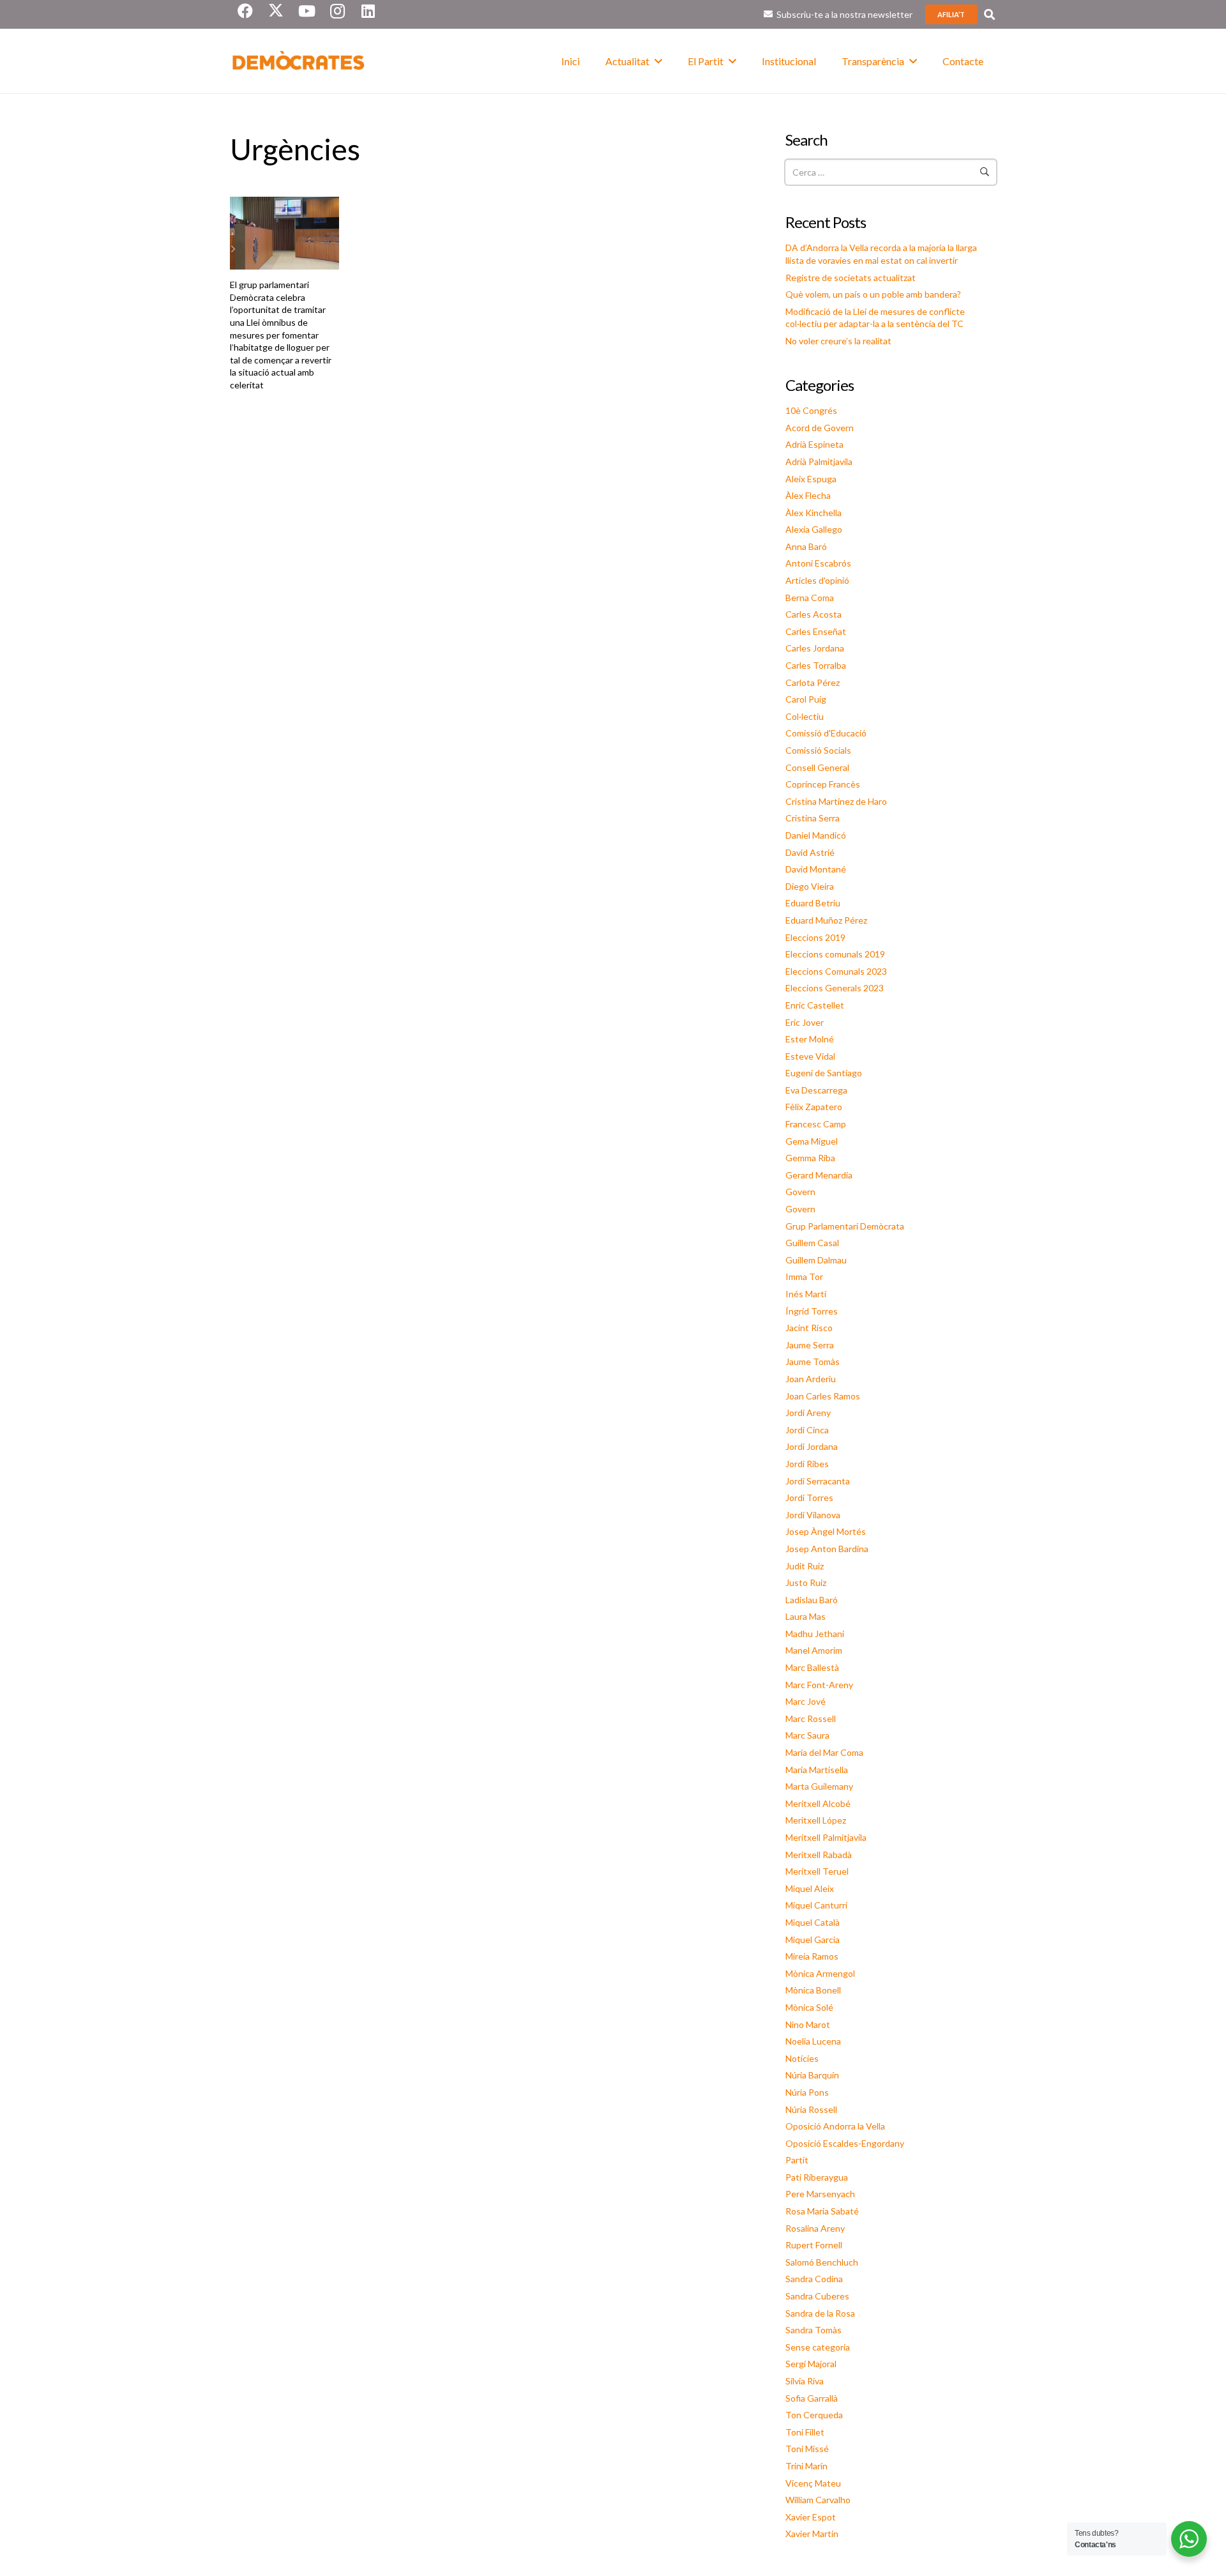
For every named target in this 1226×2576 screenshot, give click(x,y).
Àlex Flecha (808, 495)
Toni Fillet (805, 2432)
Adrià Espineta (814, 444)
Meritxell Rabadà (819, 1855)
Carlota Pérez (813, 682)
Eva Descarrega (816, 1090)
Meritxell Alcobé (818, 1803)
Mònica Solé (809, 2007)
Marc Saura (807, 1735)
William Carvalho (818, 2500)
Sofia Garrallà (812, 2398)
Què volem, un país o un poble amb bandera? (873, 294)
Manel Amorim (814, 1650)
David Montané (816, 869)
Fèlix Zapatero (814, 1107)
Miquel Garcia (813, 1940)
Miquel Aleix (810, 1888)
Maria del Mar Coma (824, 1752)
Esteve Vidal (810, 1056)
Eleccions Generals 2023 (835, 988)
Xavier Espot (811, 2517)
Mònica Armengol (820, 1973)
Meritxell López (816, 1820)
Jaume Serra (810, 1345)
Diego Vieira (810, 886)
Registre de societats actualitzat (851, 278)
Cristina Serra (813, 818)
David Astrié (810, 852)
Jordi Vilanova (813, 1515)
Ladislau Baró (812, 1600)
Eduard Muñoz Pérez (826, 920)
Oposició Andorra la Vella (835, 2126)
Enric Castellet (815, 1005)
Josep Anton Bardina (827, 1549)
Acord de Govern (820, 428)
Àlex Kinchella (814, 513)
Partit (797, 2160)
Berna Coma (810, 598)
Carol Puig (806, 699)
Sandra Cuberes (817, 2296)
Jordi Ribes (807, 1464)
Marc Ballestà (812, 1667)
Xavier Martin (812, 2534)
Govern (800, 1192)
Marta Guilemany (819, 1786)
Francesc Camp (816, 1124)
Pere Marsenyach (820, 2194)
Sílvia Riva (805, 2381)
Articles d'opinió (817, 580)
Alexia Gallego (814, 529)
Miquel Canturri (816, 1905)
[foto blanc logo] (299, 61)
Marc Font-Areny (819, 1685)
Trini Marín (806, 2466)
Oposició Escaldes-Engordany (845, 2143)
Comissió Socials (818, 750)
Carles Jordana (815, 648)
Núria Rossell (811, 2109)
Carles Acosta (814, 614)
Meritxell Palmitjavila (826, 1837)
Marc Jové (806, 1701)
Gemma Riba (810, 1158)
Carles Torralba (816, 665)
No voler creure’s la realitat (838, 341)
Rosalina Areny (815, 2228)
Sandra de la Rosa (820, 2313)
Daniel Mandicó (816, 835)
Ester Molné (810, 1039)
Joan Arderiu (811, 1379)
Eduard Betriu (813, 903)
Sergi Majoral (811, 2364)
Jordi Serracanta (818, 1481)
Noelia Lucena (813, 2041)
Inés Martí (806, 1294)
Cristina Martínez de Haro (836, 801)
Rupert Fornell (814, 2245)
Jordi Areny (808, 1413)
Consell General (817, 767)
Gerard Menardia (819, 1175)
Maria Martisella (817, 1770)
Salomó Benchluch (822, 2262)
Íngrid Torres (812, 1311)
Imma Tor (804, 1277)
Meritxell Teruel (817, 1871)
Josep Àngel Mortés (826, 1531)
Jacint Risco (809, 1328)
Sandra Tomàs (814, 2330)
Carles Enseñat (816, 631)
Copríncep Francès (823, 784)
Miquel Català (813, 1922)
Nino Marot (808, 2024)
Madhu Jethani (815, 1634)
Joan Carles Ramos (823, 1396)
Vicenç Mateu (813, 2483)
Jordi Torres (809, 1498)
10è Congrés (811, 410)
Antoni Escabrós (818, 563)
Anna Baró (806, 546)
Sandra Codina (814, 2279)
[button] (989, 14)
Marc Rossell (811, 1719)
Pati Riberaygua (817, 2177)
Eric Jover (805, 1022)
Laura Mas (806, 1616)
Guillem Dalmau (816, 1260)
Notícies (802, 2058)
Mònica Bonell (813, 1990)
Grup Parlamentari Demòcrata (845, 1226)
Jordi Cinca (807, 1430)
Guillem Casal (812, 1243)
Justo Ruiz (806, 1582)
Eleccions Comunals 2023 (836, 971)
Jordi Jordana (812, 1446)
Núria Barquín (812, 2075)
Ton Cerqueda (814, 2415)
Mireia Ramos (812, 1956)
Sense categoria (818, 2347)
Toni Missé (807, 2449)
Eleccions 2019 (815, 937)
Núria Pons (807, 2092)
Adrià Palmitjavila (819, 461)
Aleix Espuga (811, 479)
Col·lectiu (805, 716)
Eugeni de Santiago (824, 1073)
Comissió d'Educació (826, 733)
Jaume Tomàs (813, 1361)
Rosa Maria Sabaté (822, 2211)
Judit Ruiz (805, 1566)
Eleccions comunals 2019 (835, 954)
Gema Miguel (812, 1141)
